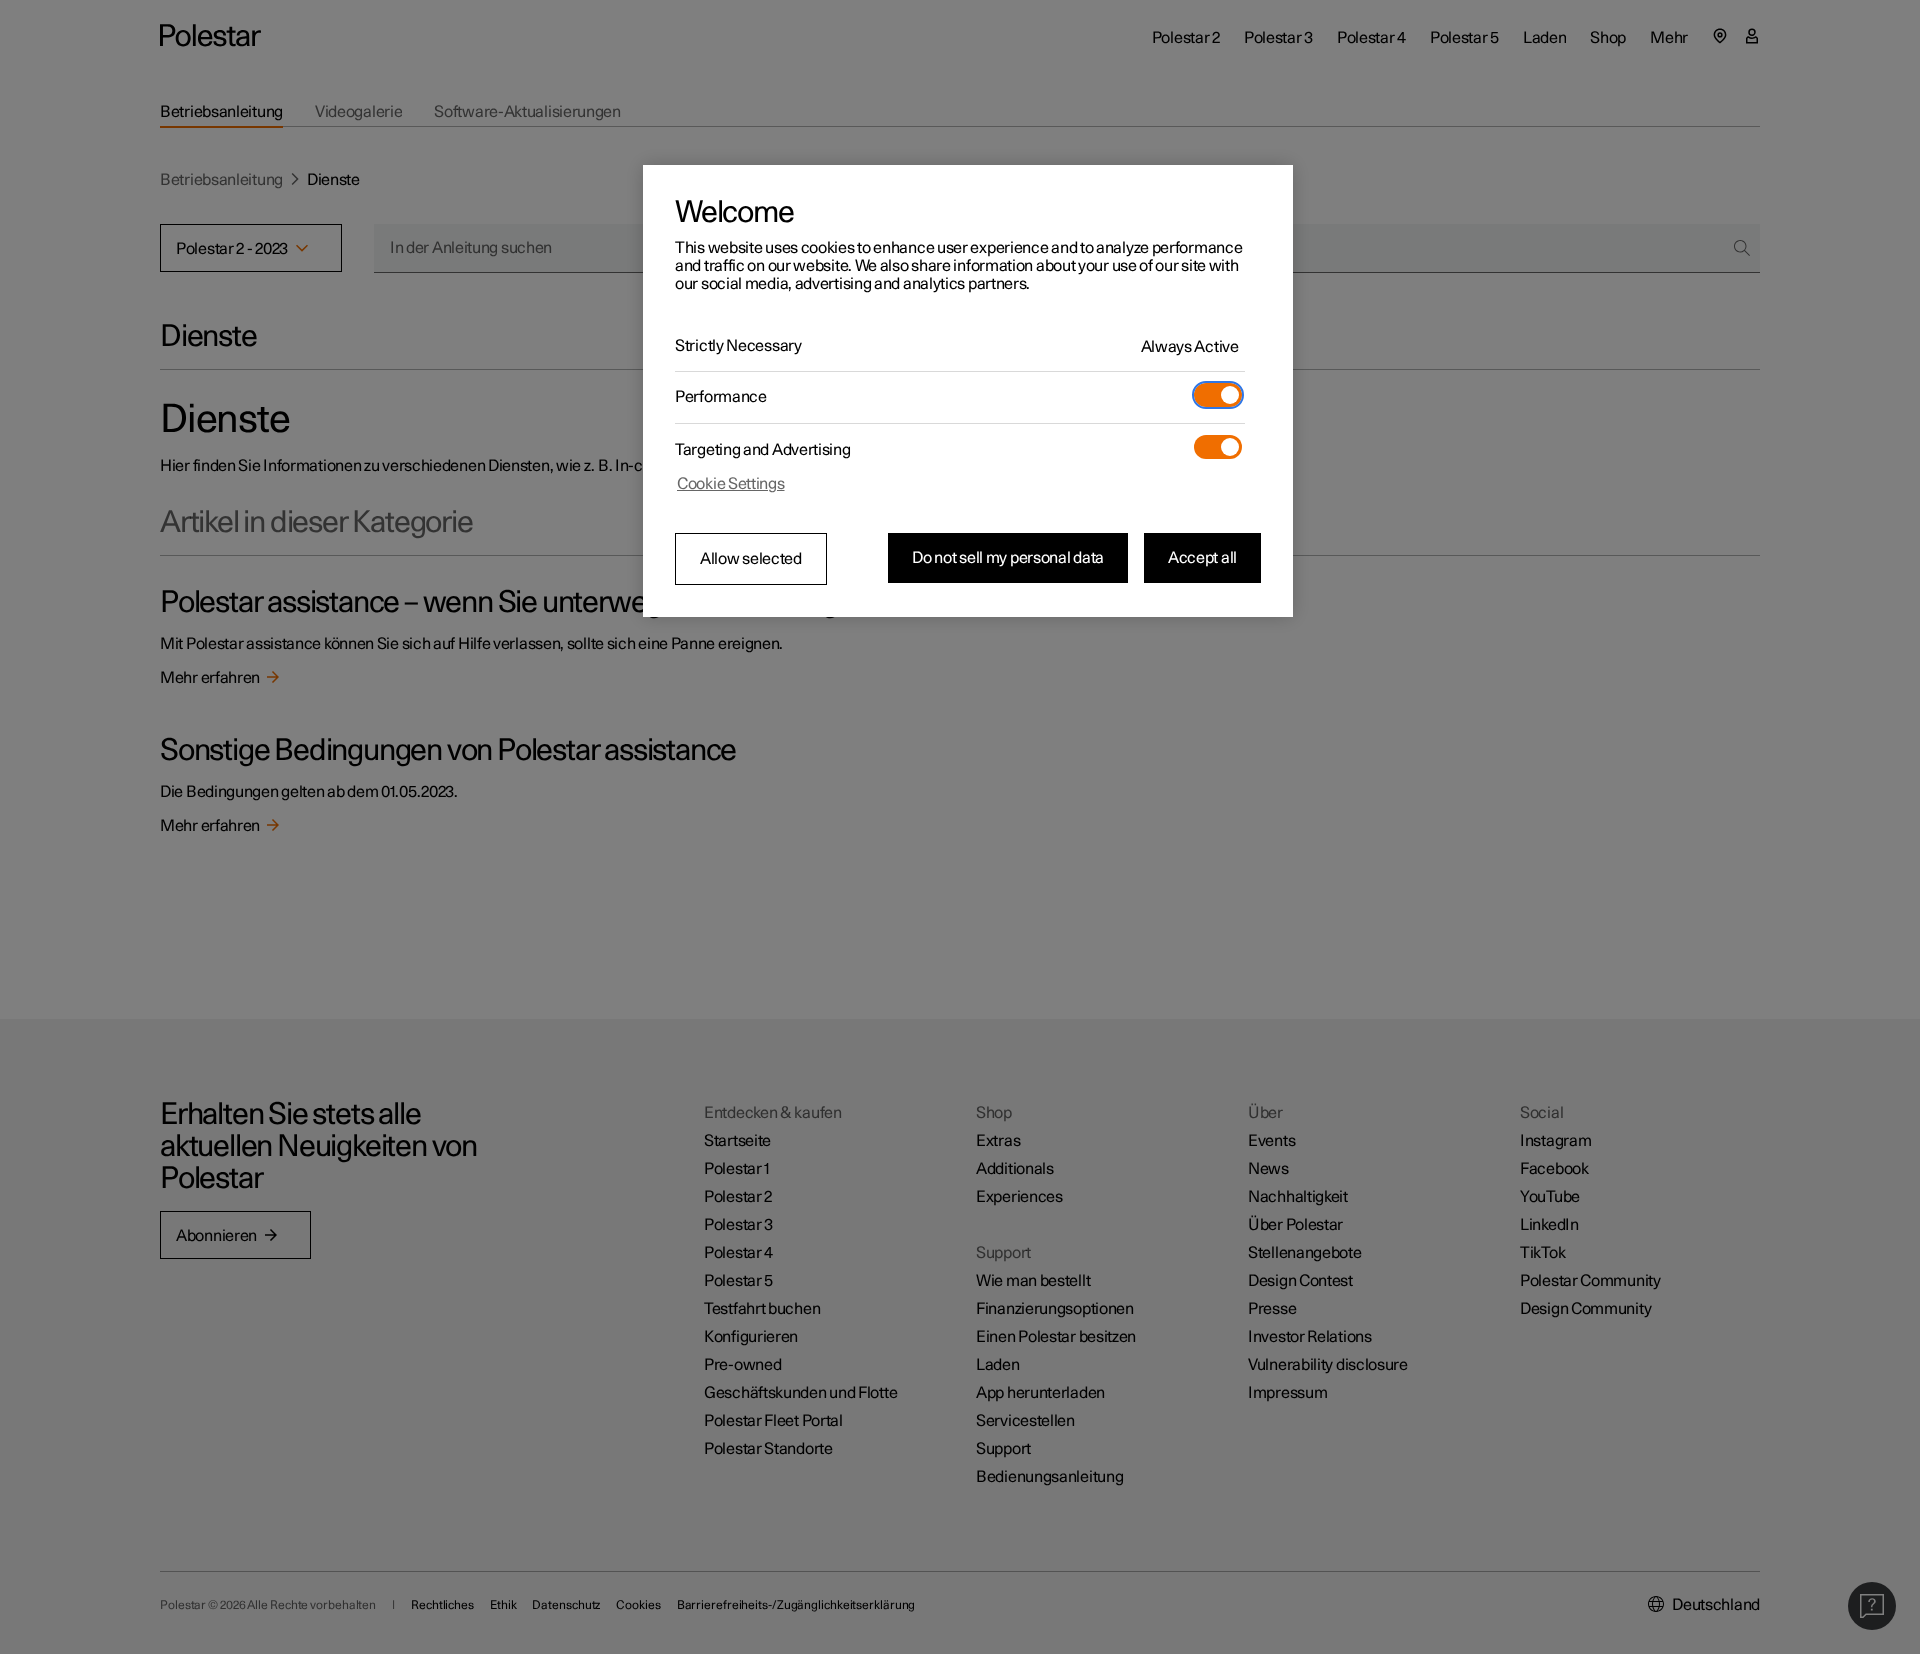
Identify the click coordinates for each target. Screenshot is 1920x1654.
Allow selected (751, 559)
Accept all (1202, 558)
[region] (968, 391)
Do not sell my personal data (1008, 558)
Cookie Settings (731, 484)
